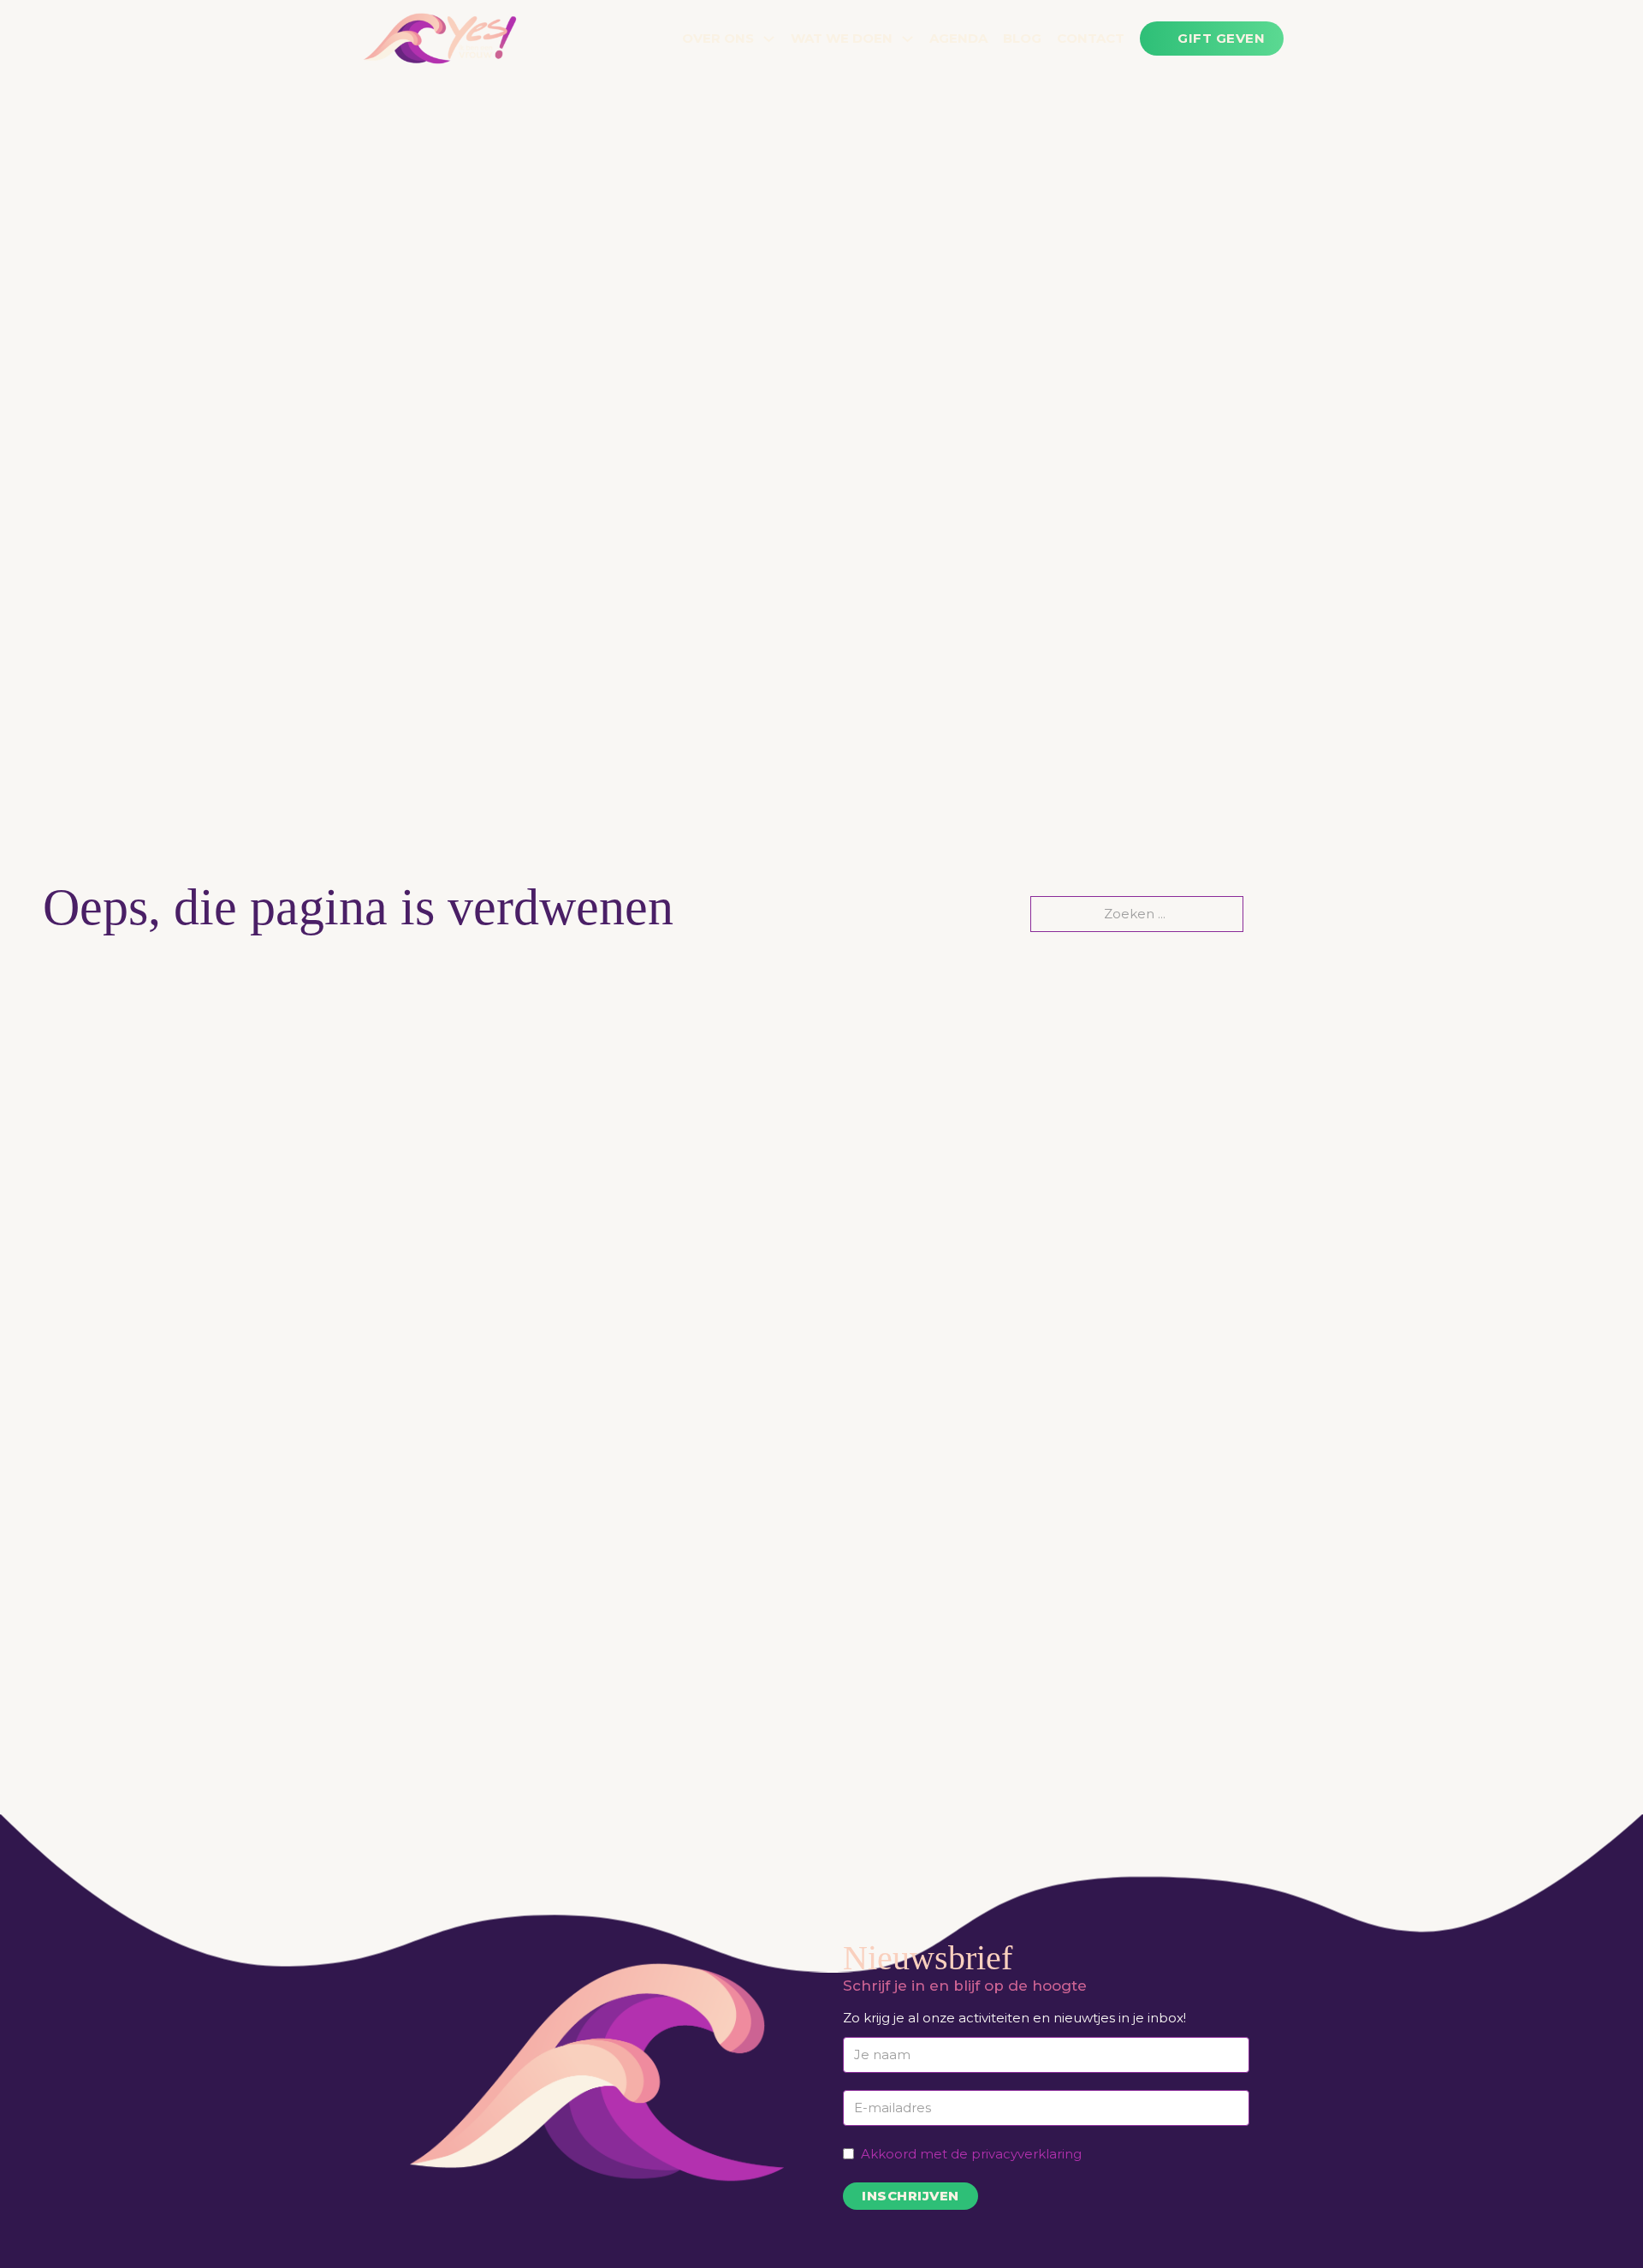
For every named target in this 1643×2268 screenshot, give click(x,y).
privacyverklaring (1026, 2154)
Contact (1091, 38)
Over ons (718, 38)
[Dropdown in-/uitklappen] (769, 39)
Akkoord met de (971, 2154)
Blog (1022, 38)
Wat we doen (842, 38)
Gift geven (1221, 38)
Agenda (958, 38)
